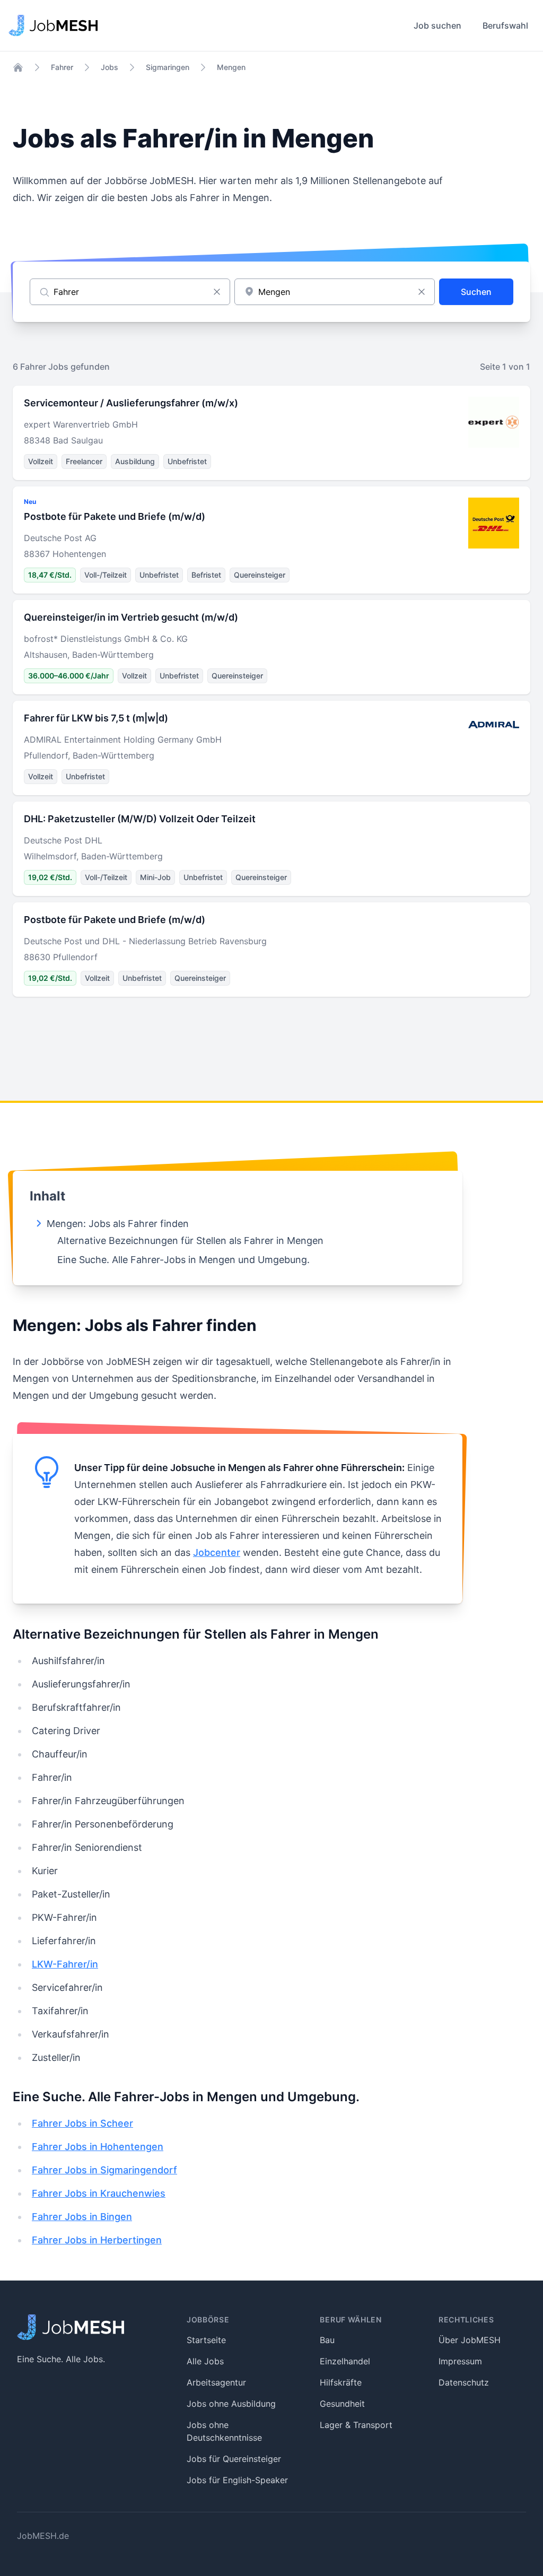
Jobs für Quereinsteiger (234, 2459)
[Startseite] (18, 67)
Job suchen (437, 25)
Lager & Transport (356, 2425)
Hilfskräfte (341, 2382)
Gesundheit (342, 2404)
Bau (327, 2340)
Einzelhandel (345, 2361)
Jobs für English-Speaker (237, 2480)
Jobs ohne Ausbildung (231, 2404)
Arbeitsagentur (216, 2382)
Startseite (206, 2340)
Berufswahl (505, 25)
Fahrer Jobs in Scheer (82, 2123)
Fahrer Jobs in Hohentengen (98, 2147)
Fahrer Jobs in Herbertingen (97, 2240)
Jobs (110, 67)
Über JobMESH (470, 2340)
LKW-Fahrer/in (65, 1964)
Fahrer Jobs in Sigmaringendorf (104, 2170)
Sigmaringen (168, 67)
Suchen (476, 292)
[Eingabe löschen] (217, 292)
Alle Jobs (205, 2361)
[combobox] (335, 292)
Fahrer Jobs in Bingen (82, 2217)
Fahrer (62, 67)
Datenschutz (464, 2382)
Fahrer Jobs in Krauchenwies (99, 2193)
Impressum (460, 2361)
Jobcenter (217, 1552)
